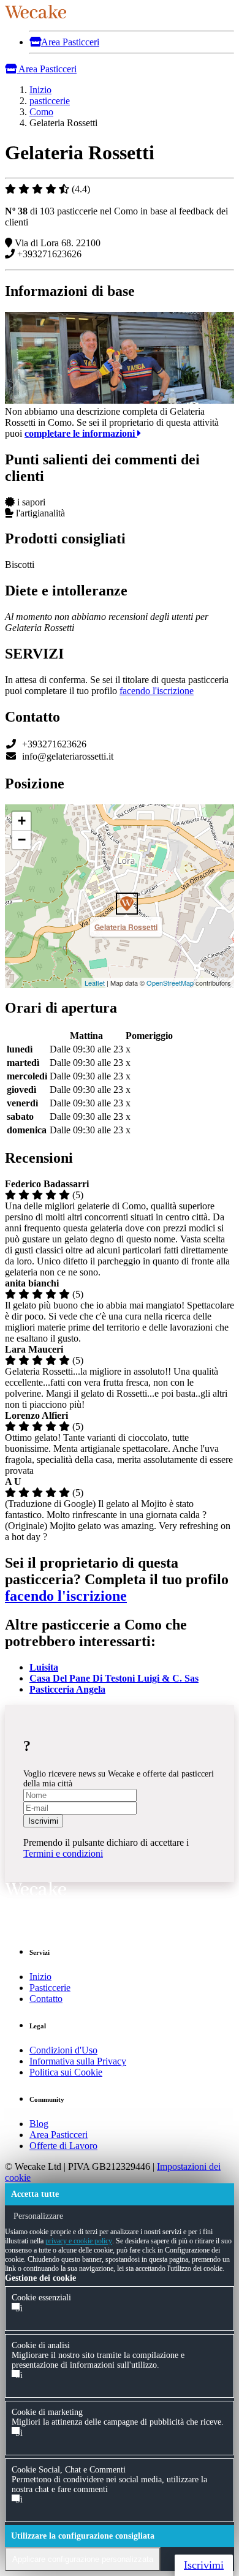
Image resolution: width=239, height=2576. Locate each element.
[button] (27, 2313)
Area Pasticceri (70, 42)
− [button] (22, 840)
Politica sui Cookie (66, 2072)
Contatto (46, 1999)
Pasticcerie (50, 1988)
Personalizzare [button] (37, 2216)
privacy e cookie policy (79, 2241)
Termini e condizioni (63, 1853)
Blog (39, 2124)
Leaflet (95, 983)
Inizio (40, 1977)
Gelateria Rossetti (126, 927)
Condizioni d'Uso (63, 2050)
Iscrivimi (43, 1821)
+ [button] (22, 821)
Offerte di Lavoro (63, 2146)
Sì (19, 2309)
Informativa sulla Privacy (78, 2061)
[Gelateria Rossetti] (120, 896)
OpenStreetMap (170, 983)
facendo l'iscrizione (157, 691)
